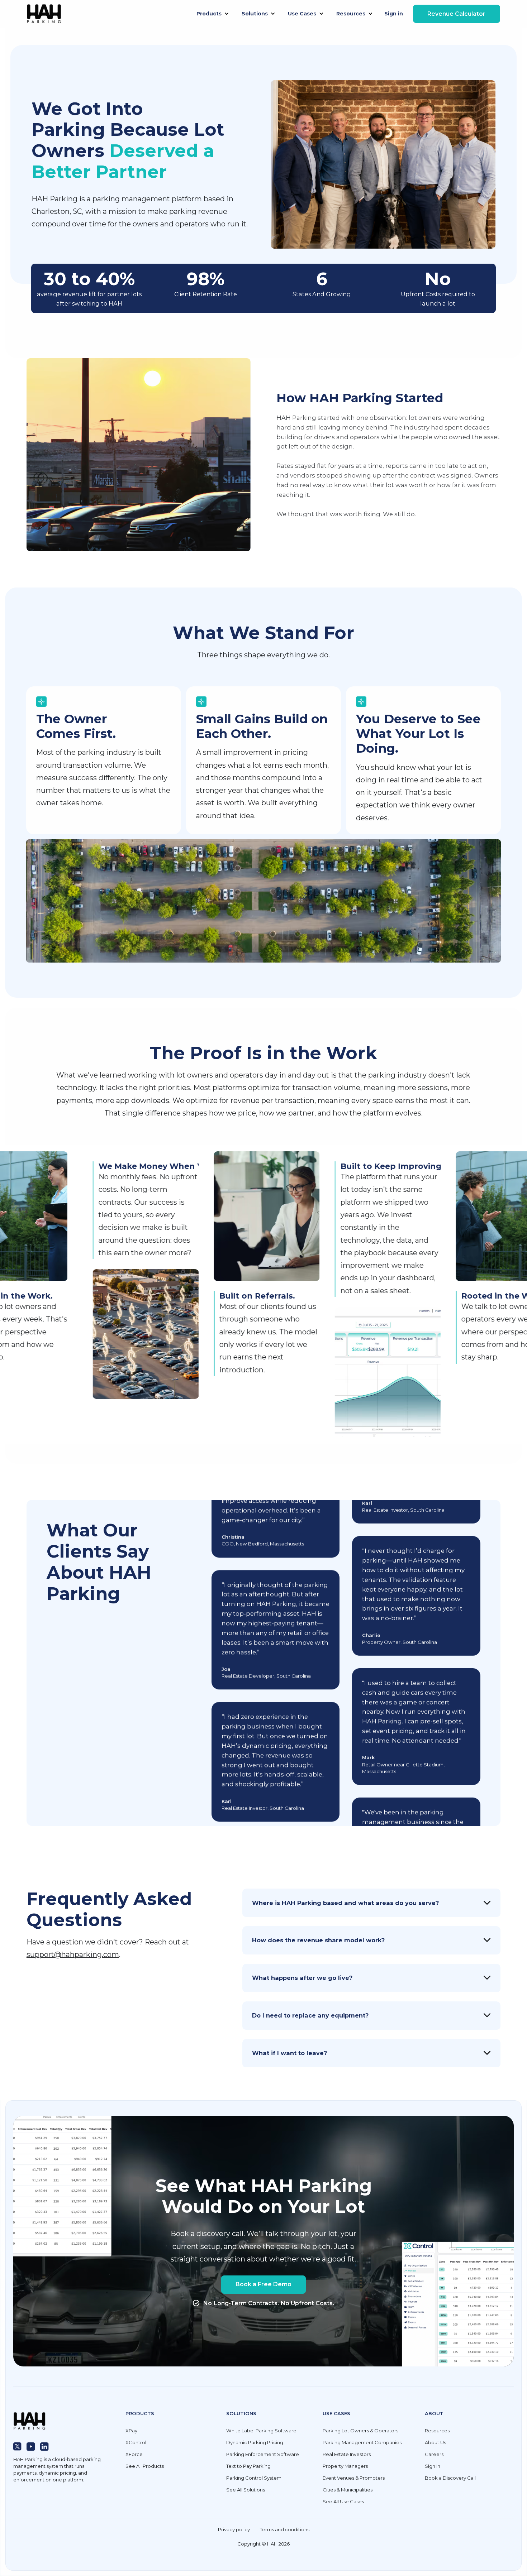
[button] (213, 14)
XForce (134, 2454)
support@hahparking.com (73, 1954)
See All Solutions (246, 2490)
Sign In (433, 2466)
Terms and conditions (285, 2529)
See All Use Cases (343, 2501)
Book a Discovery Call (450, 2478)
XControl (136, 2442)
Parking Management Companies (362, 2442)
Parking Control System (254, 2478)
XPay (131, 2431)
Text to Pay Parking (248, 2466)
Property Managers (345, 2466)
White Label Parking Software (261, 2431)
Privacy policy (234, 2529)
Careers (434, 2454)
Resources (437, 2431)
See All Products (145, 2466)
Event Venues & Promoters (354, 2478)
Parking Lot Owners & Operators (360, 2431)
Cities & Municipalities (348, 2490)
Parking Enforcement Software (263, 2454)
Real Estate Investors (347, 2454)
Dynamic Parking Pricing (255, 2442)
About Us (435, 2442)
